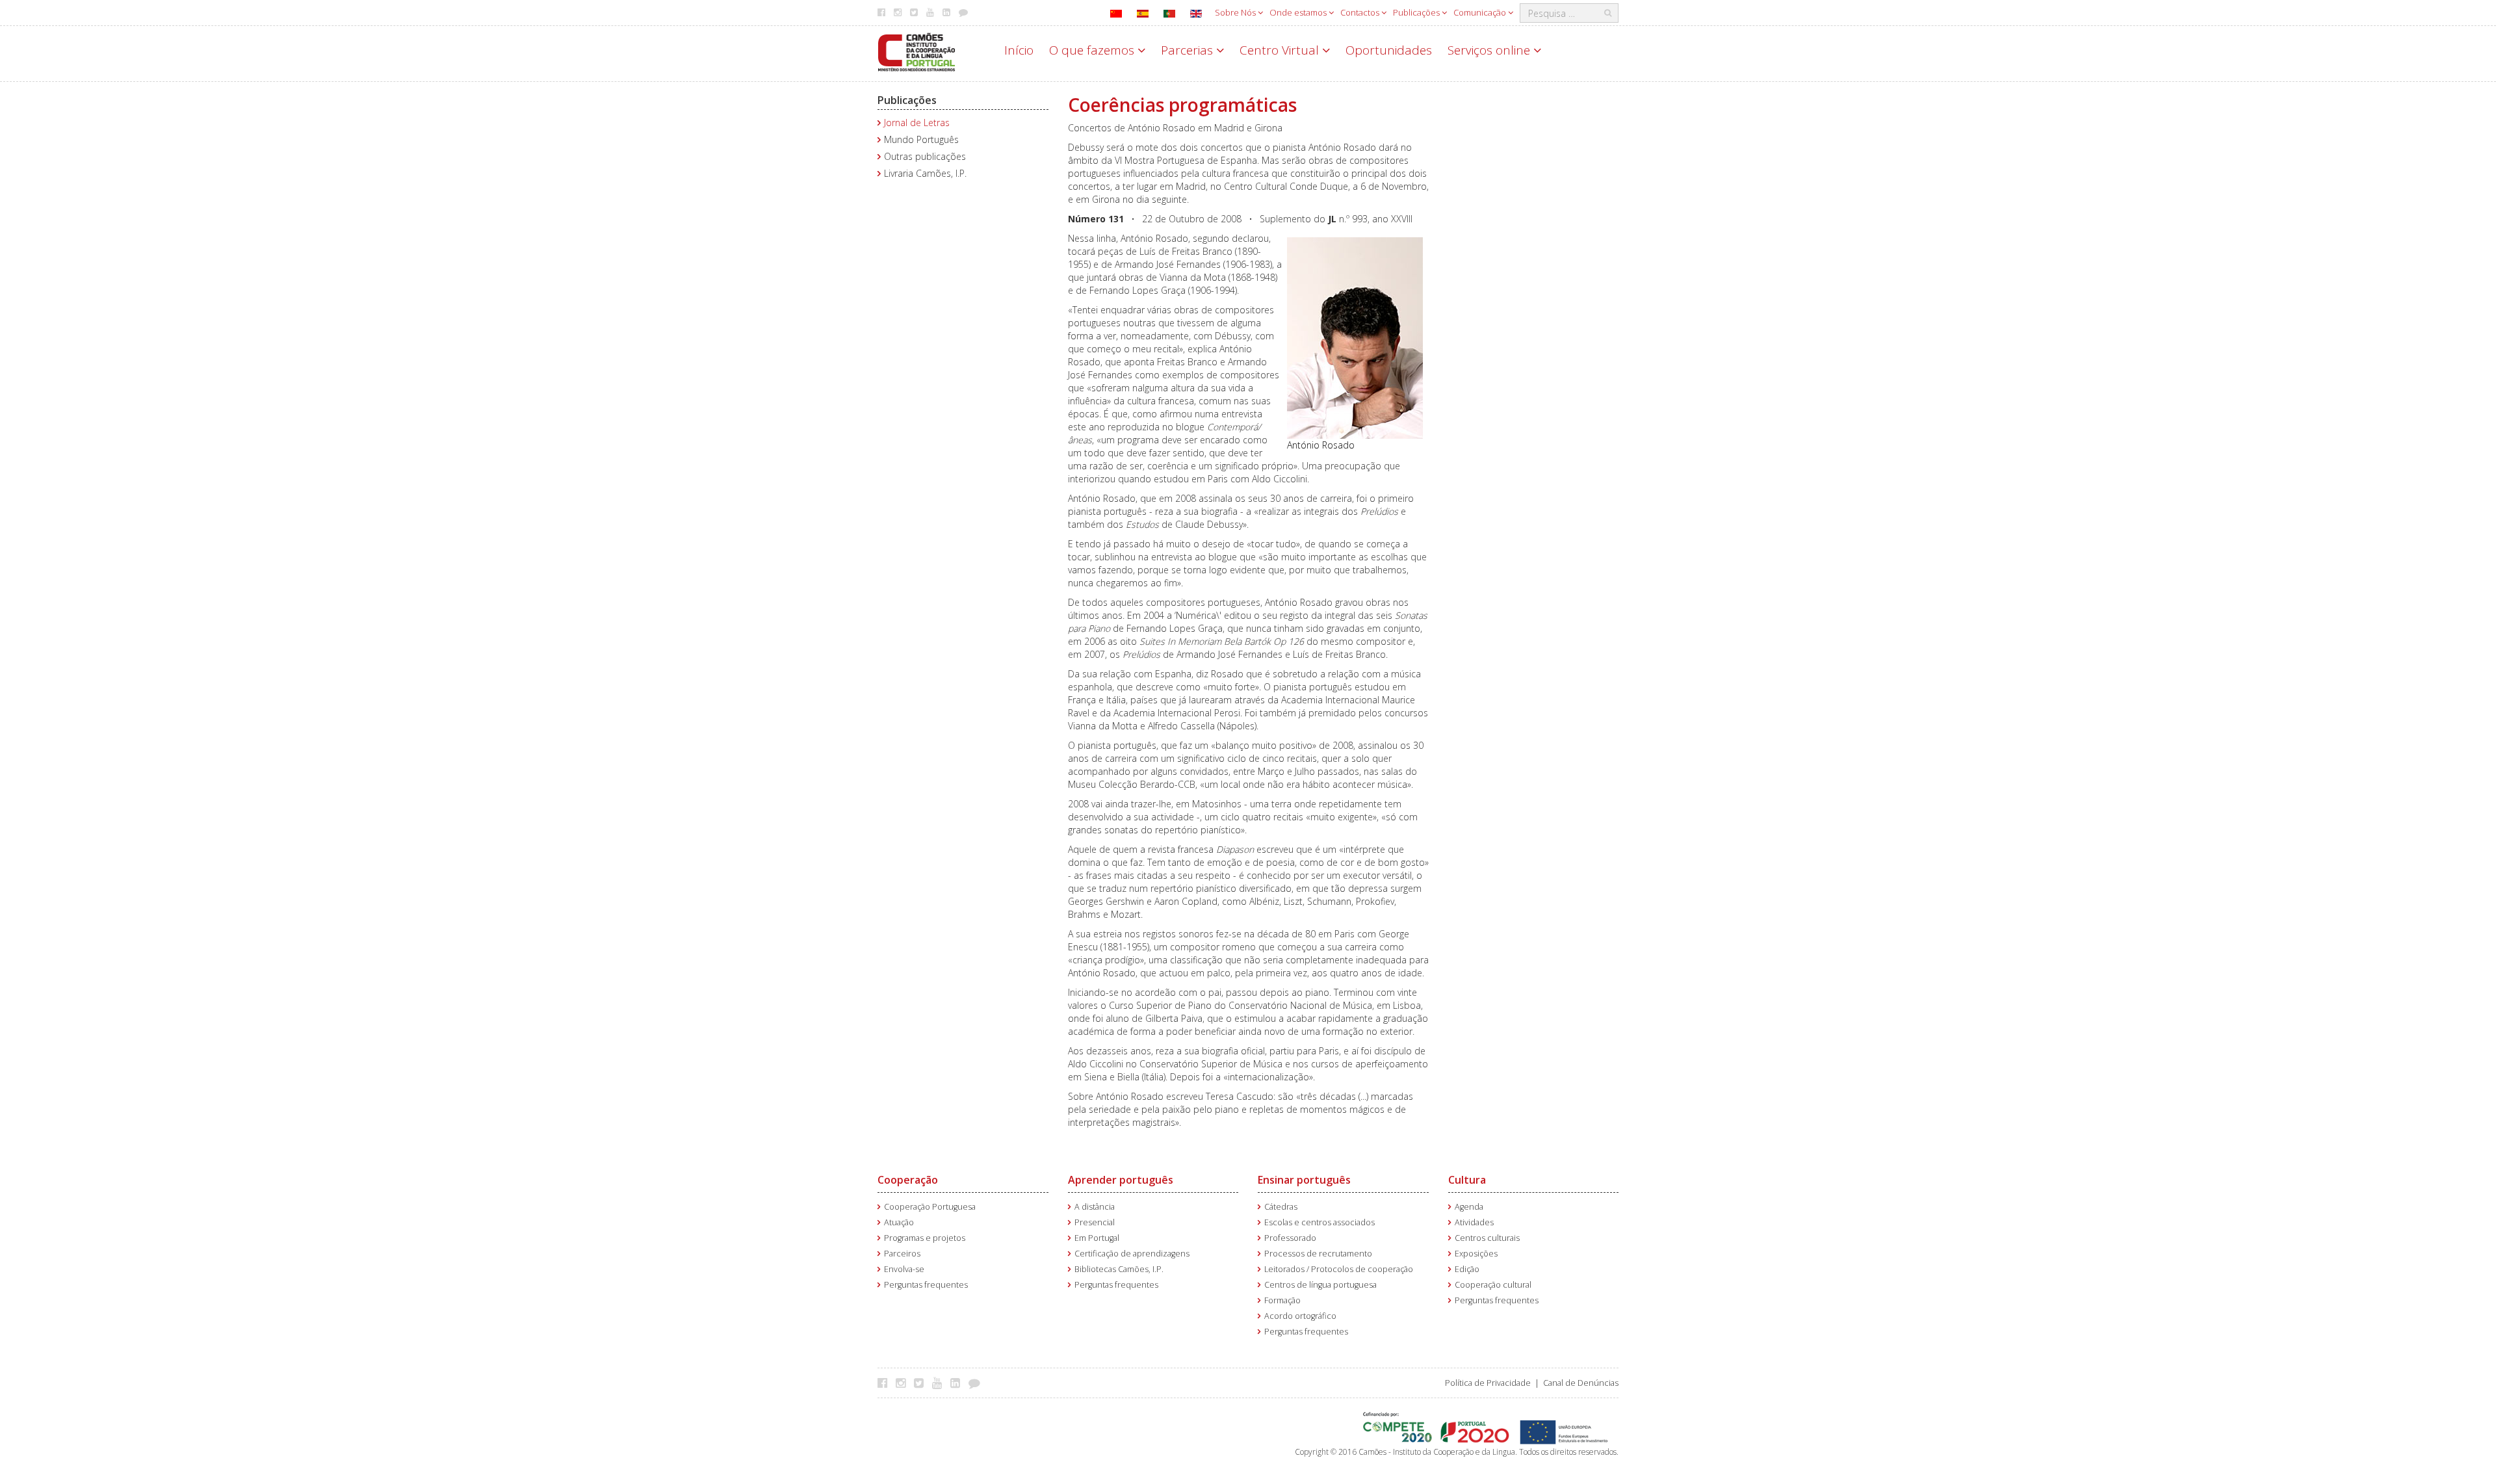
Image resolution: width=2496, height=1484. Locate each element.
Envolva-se (904, 1269)
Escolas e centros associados (1319, 1222)
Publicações (1417, 12)
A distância (1095, 1207)
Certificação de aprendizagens (1132, 1254)
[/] (916, 51)
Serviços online (1490, 50)
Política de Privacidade (1488, 1383)
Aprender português (1121, 1180)
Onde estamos (1299, 12)
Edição (1467, 1269)
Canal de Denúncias (1581, 1383)
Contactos (1361, 12)
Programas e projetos (925, 1238)
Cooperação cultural (1493, 1285)
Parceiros (902, 1254)
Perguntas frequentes (926, 1285)
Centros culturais (1487, 1238)
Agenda (1469, 1207)
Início (1019, 50)
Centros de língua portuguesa (1320, 1285)
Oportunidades (1389, 50)
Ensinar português (1304, 1180)
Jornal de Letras (917, 123)
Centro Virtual (1281, 50)
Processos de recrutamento (1318, 1254)
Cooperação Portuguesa (930, 1207)
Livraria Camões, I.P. (925, 173)
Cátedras (1281, 1207)
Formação (1282, 1300)
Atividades (1474, 1222)
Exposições (1476, 1254)
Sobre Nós (1236, 12)
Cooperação (908, 1180)
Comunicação (1481, 12)
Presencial (1095, 1222)
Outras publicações (925, 156)
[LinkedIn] (958, 1383)
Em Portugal (1097, 1238)
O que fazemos (1093, 50)
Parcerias (1189, 50)
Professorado (1290, 1238)
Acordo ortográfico (1300, 1316)
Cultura (1467, 1180)
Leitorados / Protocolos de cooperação (1339, 1269)
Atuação (899, 1222)
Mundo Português (921, 139)
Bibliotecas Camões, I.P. (1119, 1269)
